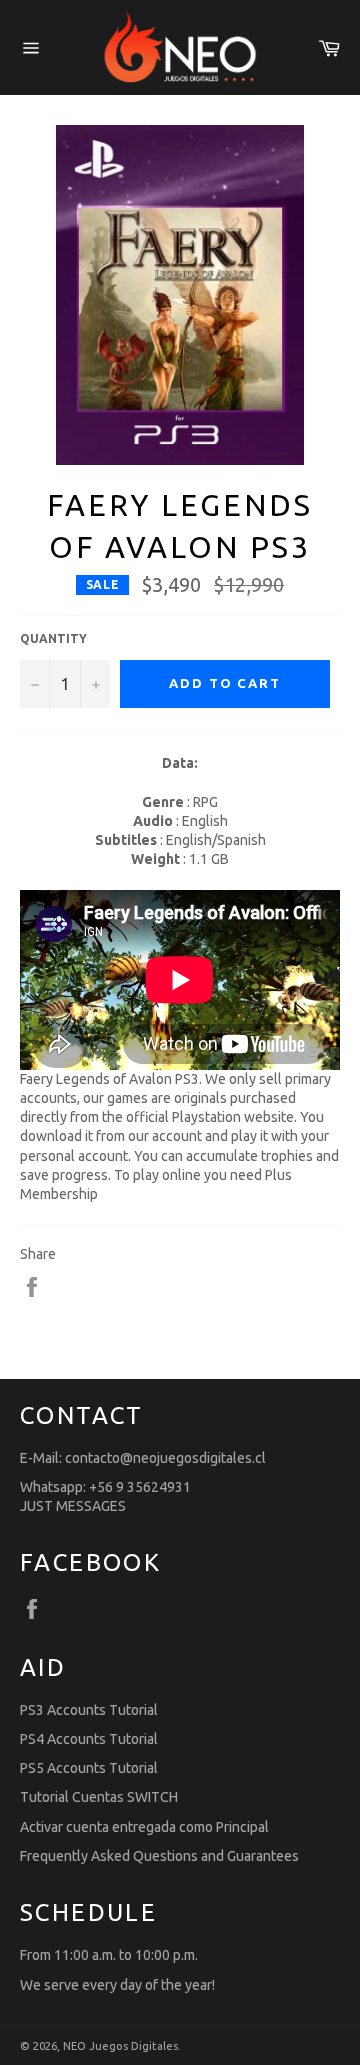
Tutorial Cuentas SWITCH (99, 1797)
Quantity (53, 638)
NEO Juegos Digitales (120, 2046)
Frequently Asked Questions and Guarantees (159, 1856)
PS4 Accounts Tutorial (89, 1739)
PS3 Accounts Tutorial (89, 1710)
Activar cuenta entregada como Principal (144, 1827)
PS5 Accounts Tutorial (89, 1768)
